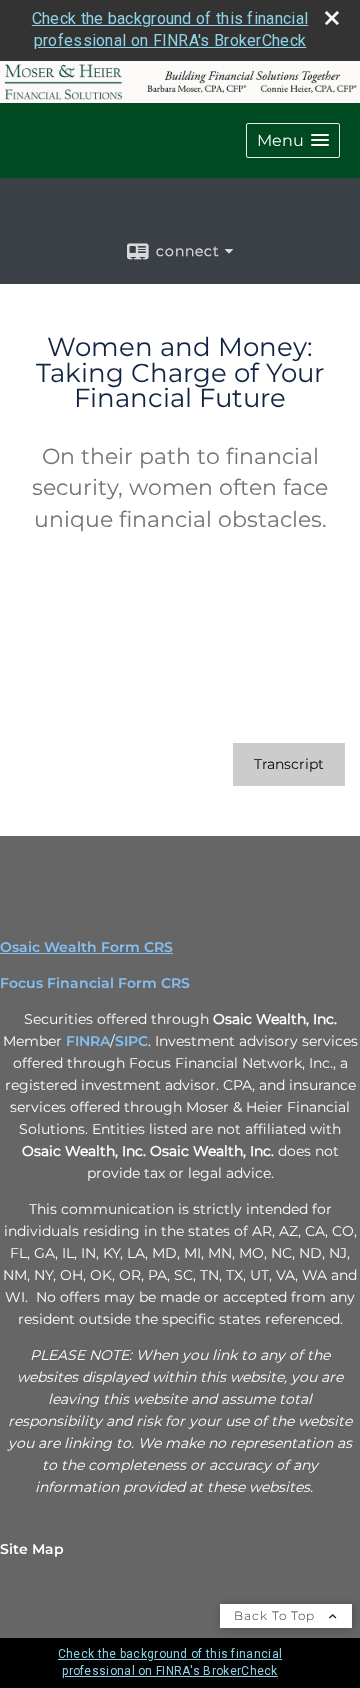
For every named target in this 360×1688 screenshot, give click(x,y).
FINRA (88, 1041)
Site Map (32, 1549)
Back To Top (276, 1615)
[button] (293, 140)
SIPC (131, 1041)
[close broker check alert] (332, 18)
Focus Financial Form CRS (95, 983)
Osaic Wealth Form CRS (86, 947)
